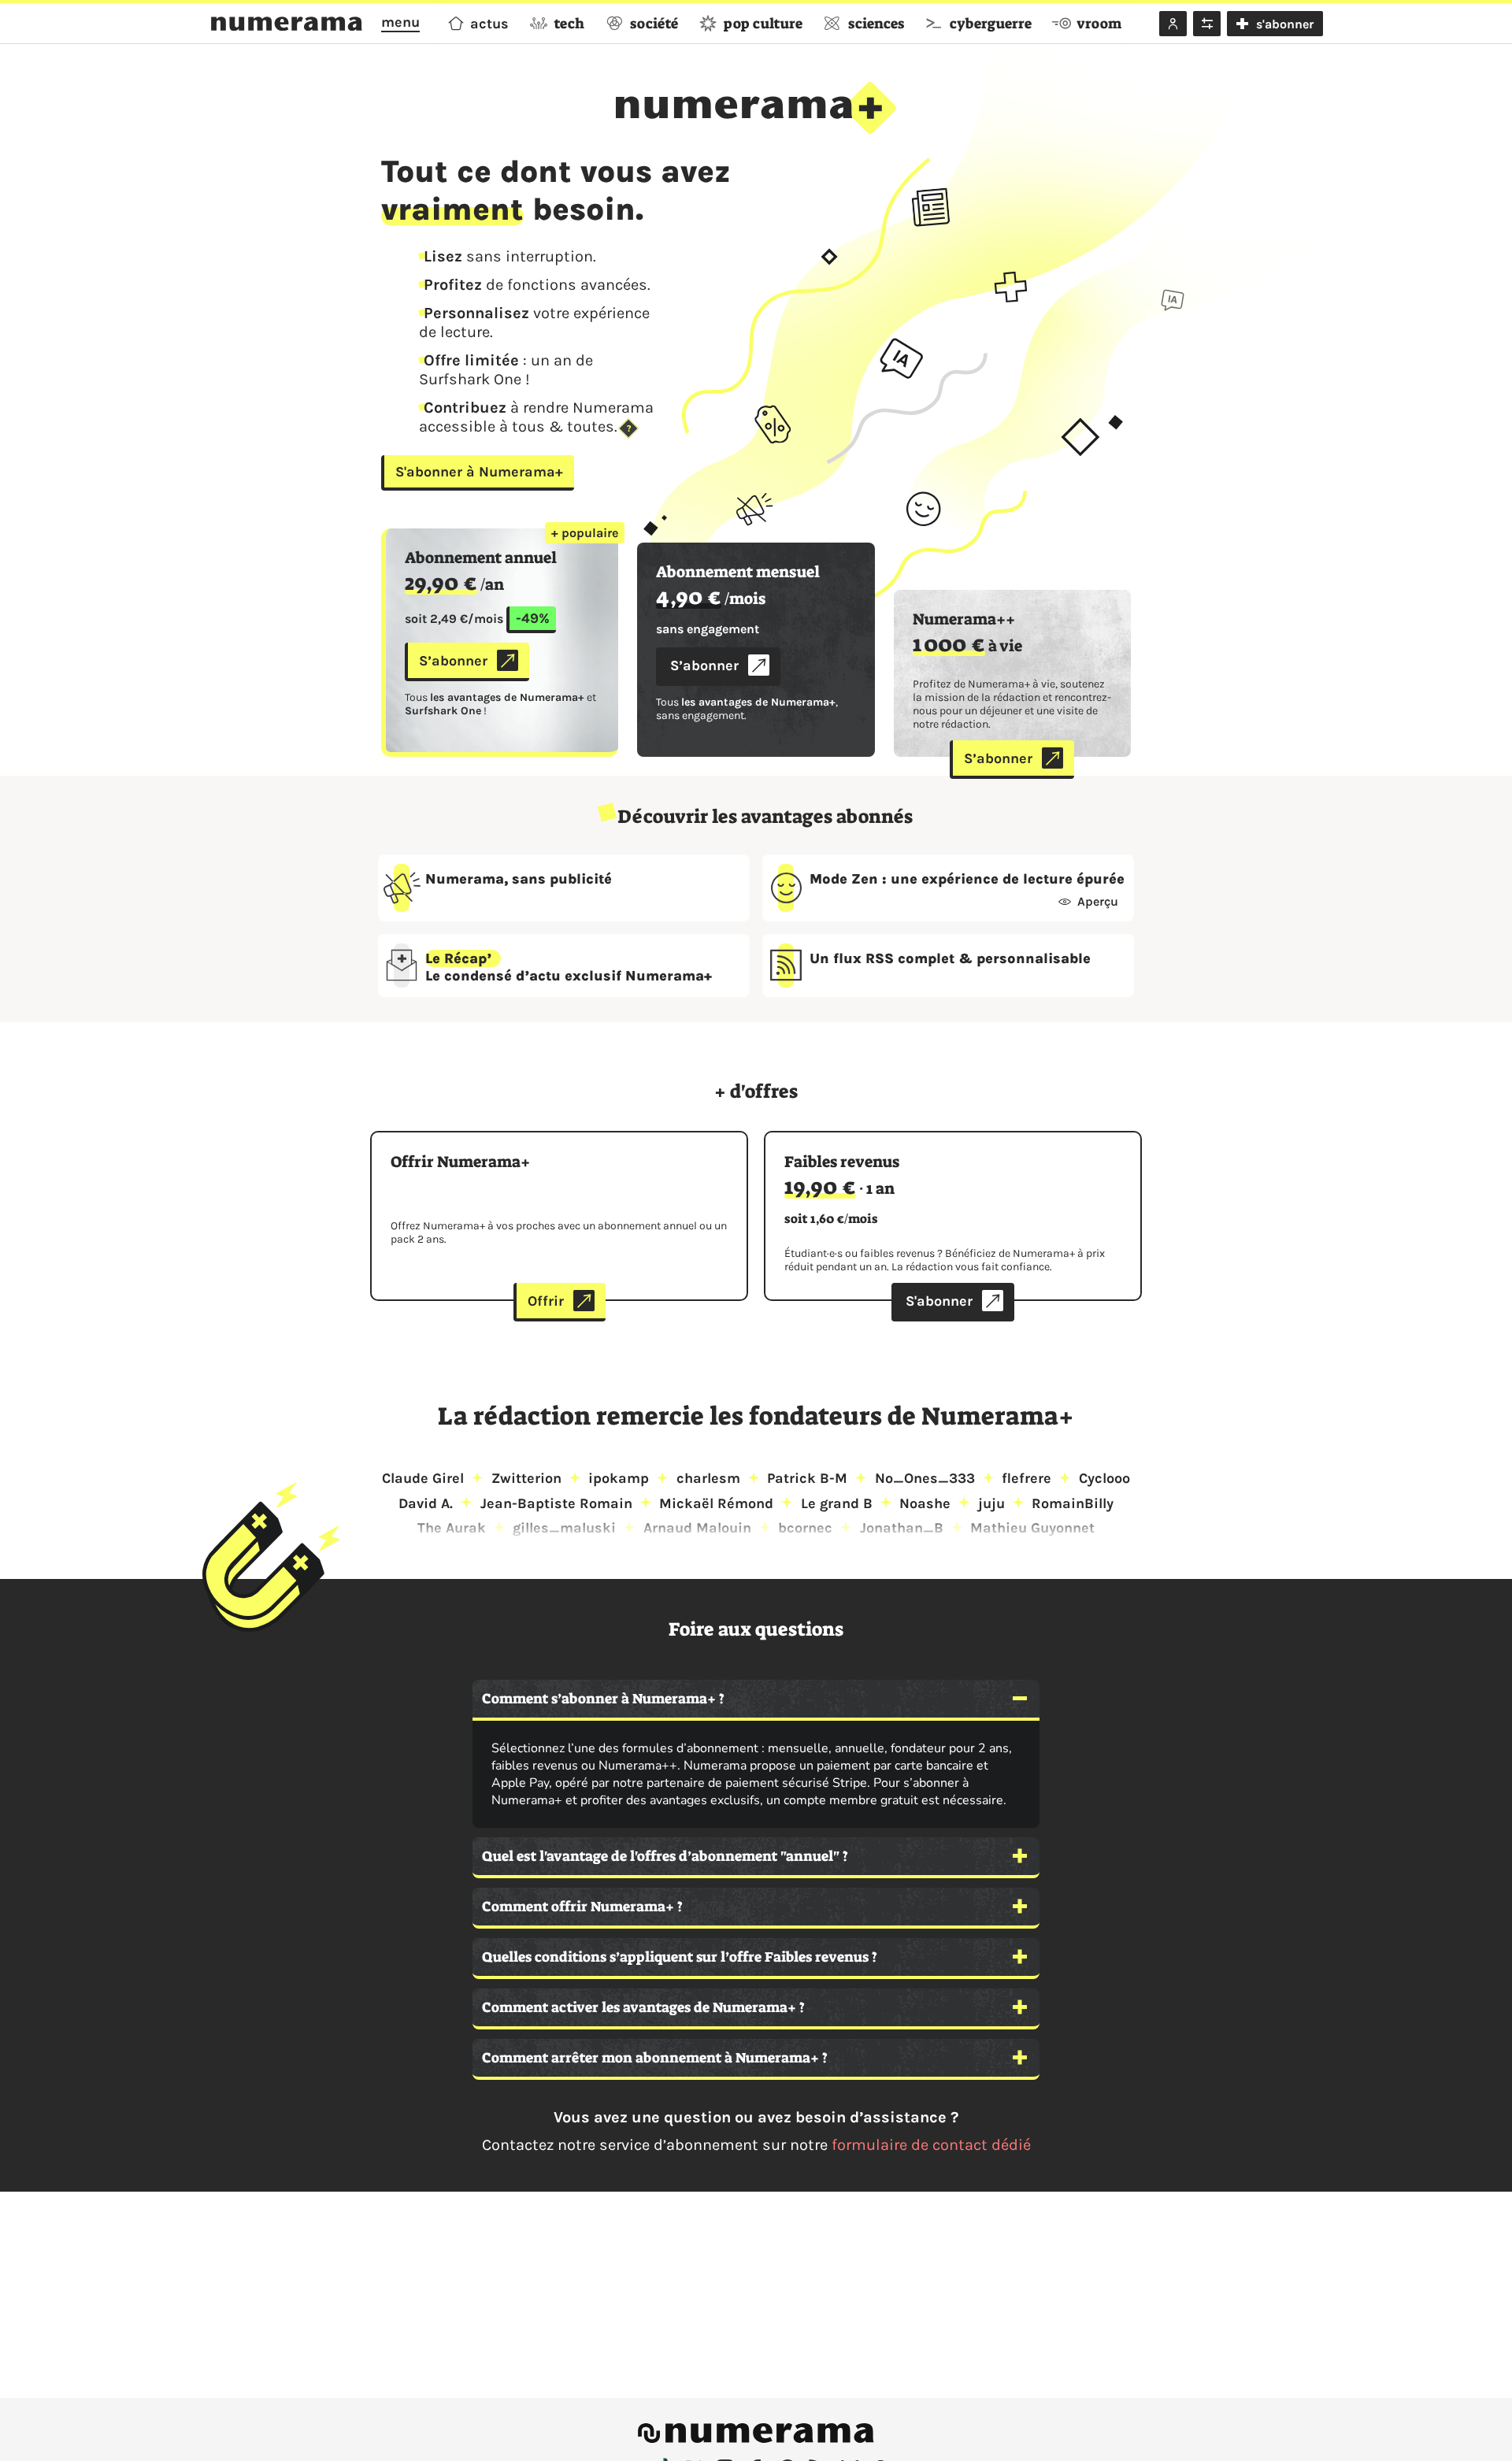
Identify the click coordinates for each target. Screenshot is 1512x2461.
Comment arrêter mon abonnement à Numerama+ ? (655, 2058)
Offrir (546, 1301)
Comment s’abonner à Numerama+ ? (603, 1699)
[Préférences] (1207, 24)
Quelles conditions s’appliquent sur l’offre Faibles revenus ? (681, 1957)
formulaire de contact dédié (931, 2145)
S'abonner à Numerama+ (479, 472)
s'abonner (1285, 24)
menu (400, 22)
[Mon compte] (1173, 24)
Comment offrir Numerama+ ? (584, 1907)
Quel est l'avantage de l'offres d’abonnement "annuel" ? (665, 1856)
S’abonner (453, 661)
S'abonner (939, 1301)
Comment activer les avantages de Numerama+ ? (643, 2007)
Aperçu (1098, 901)
